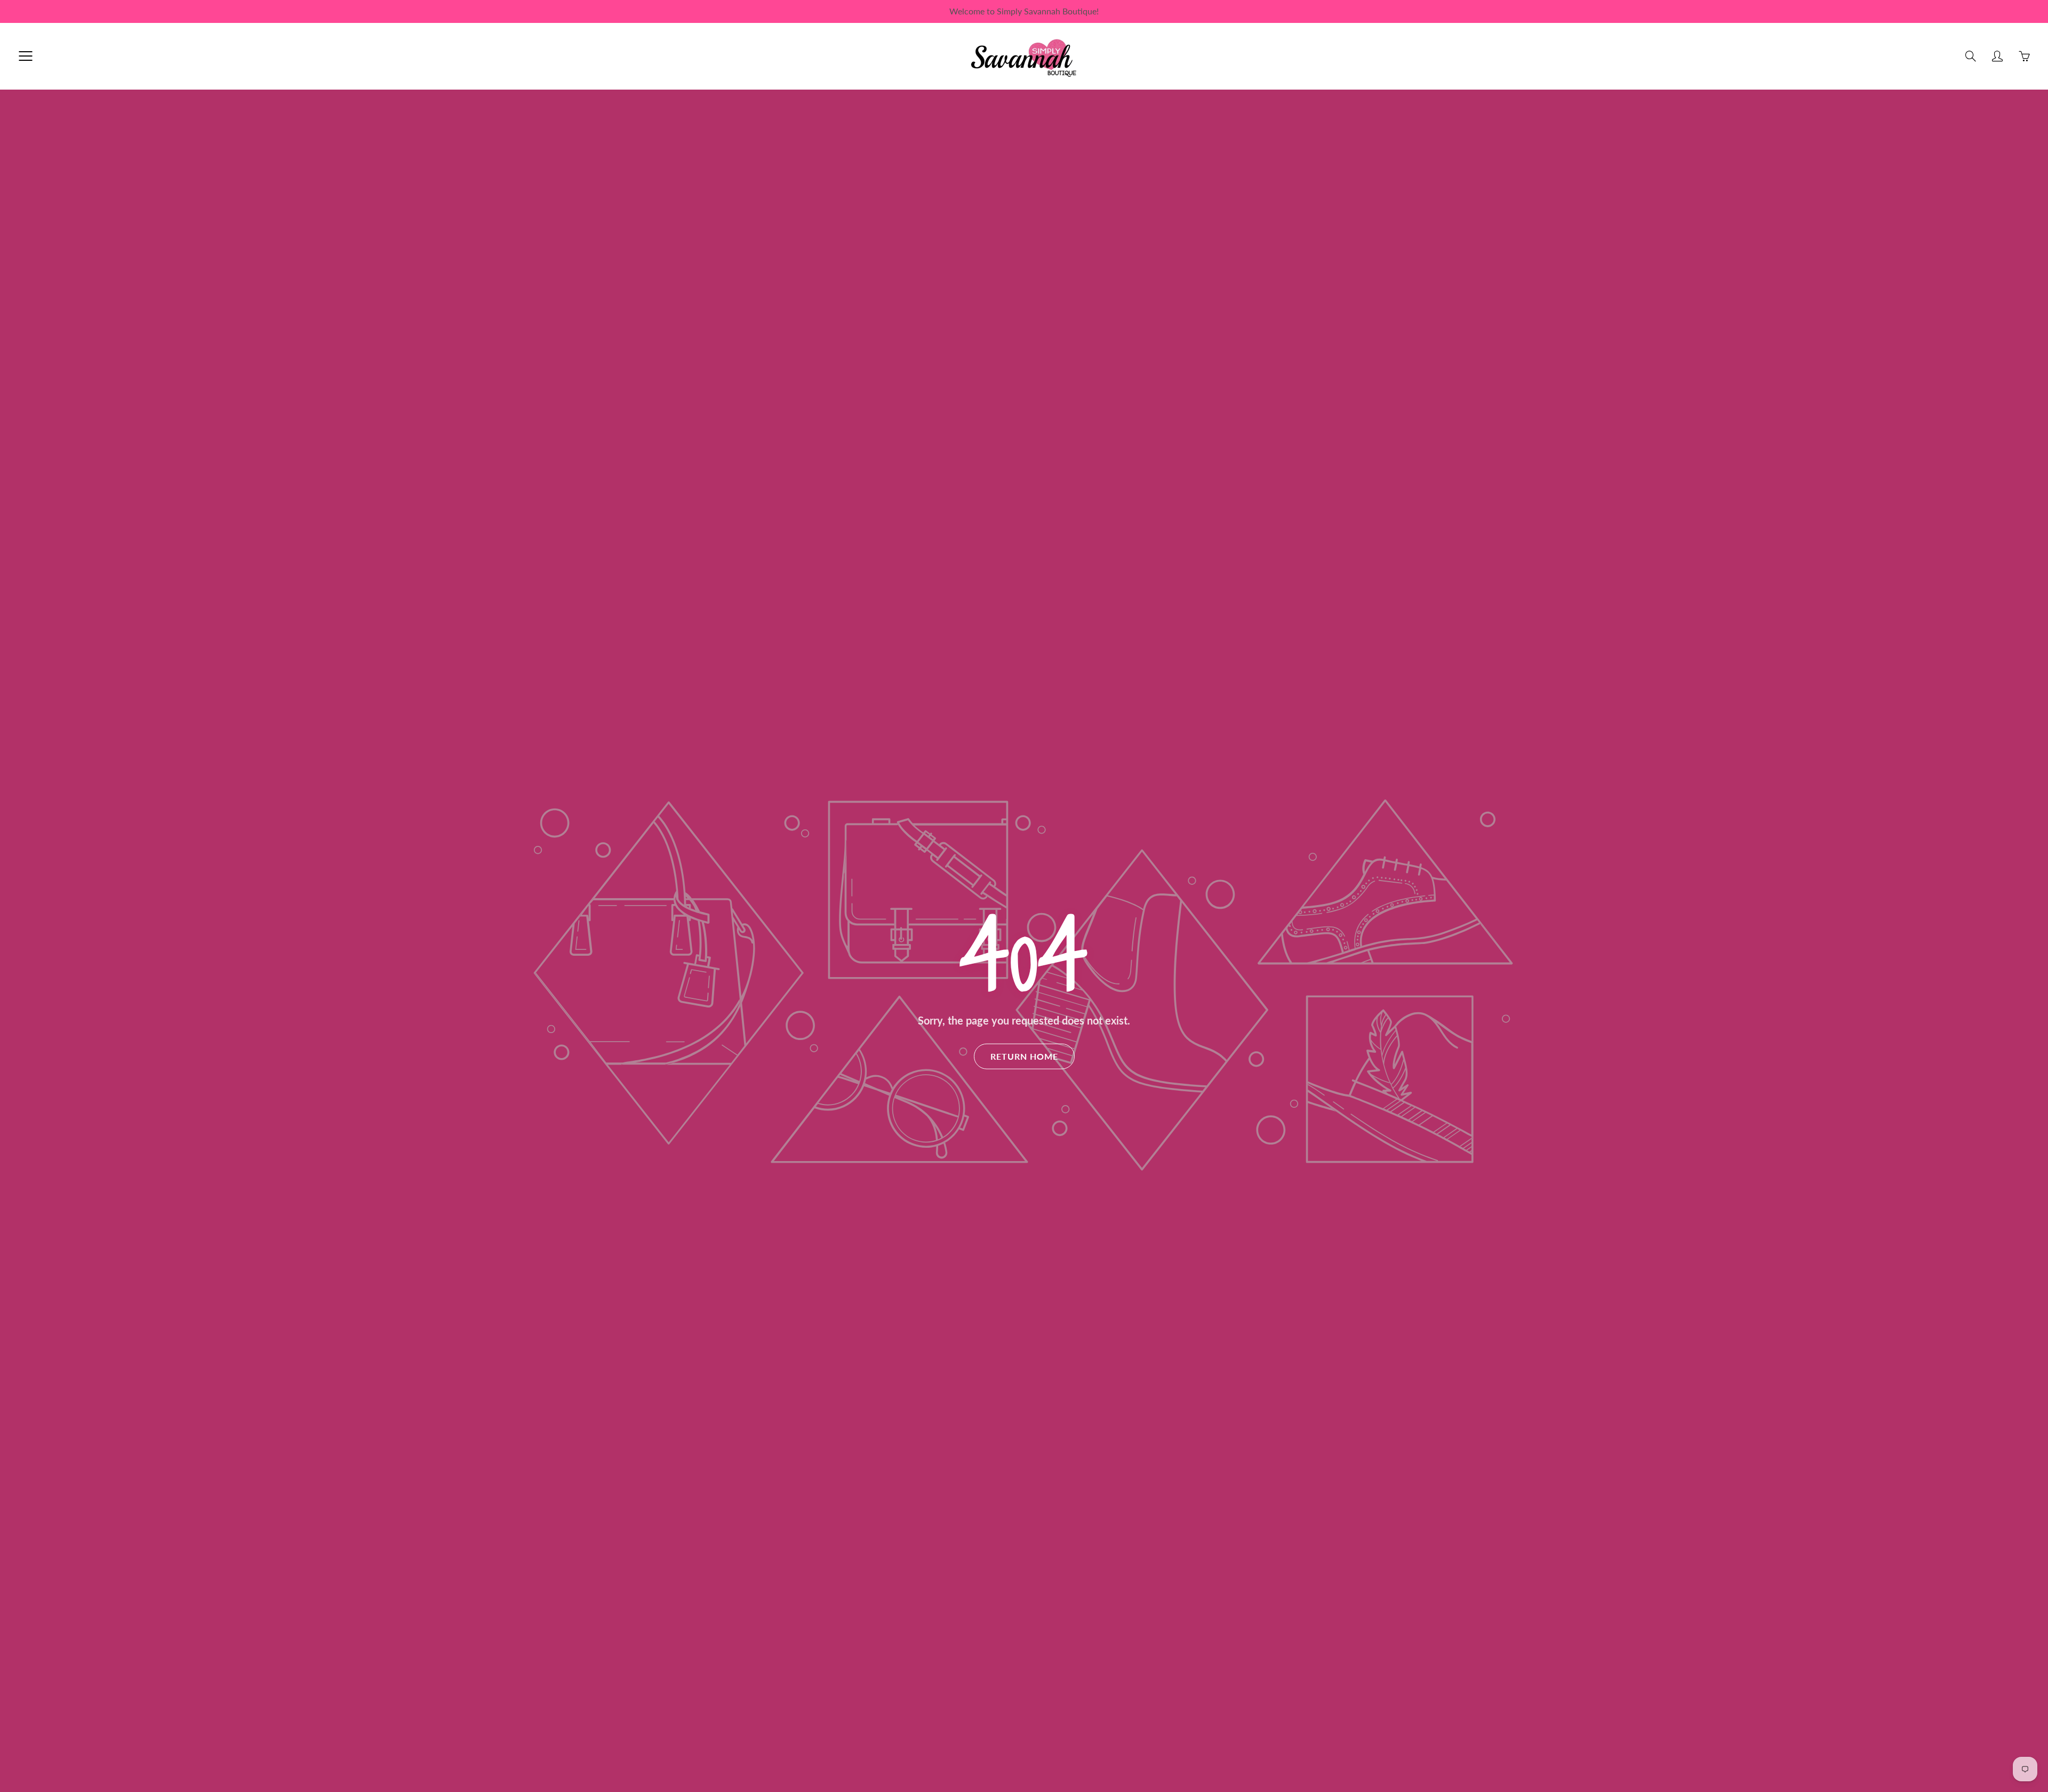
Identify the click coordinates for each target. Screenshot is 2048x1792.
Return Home (1024, 1056)
